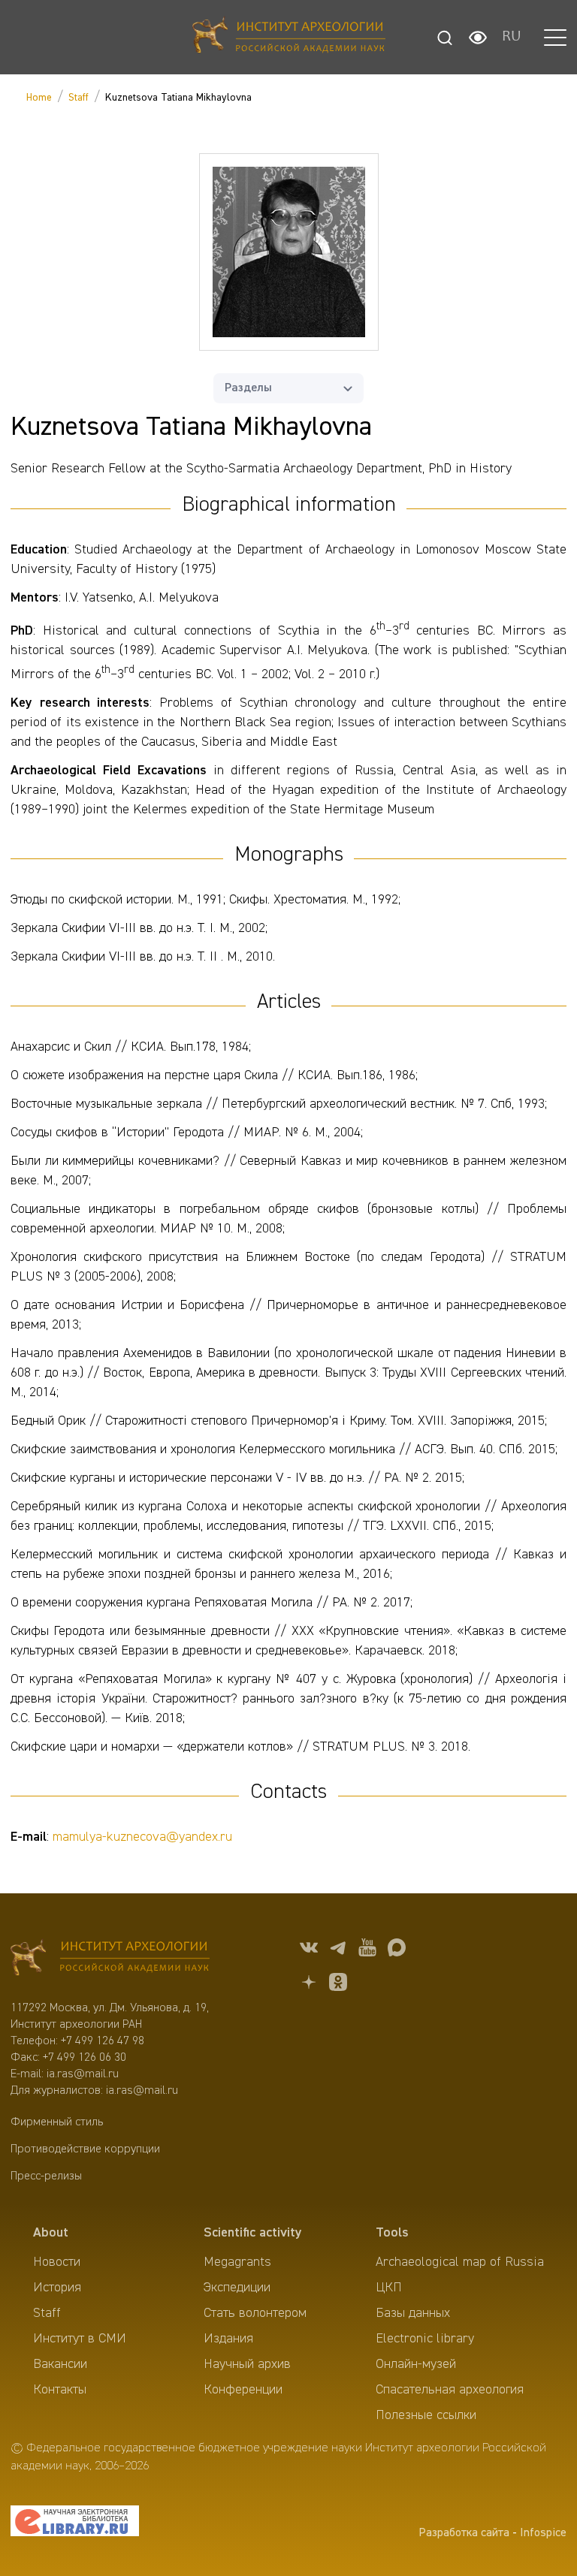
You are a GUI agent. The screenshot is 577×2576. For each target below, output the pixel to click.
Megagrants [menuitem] (237, 2262)
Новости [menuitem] (57, 2262)
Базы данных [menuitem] (413, 2313)
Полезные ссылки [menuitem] (426, 2415)
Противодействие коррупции (85, 2149)
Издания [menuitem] (228, 2339)
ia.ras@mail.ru (83, 2074)
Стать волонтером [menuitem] (255, 2313)
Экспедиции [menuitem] (237, 2288)
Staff (79, 98)
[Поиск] (445, 38)
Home (39, 98)
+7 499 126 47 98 (103, 2041)
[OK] (338, 1985)
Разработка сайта (464, 2533)
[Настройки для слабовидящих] (478, 38)
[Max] (397, 1950)
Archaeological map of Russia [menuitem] (460, 2262)
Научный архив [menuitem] (247, 2364)
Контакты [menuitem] (60, 2390)
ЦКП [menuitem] (389, 2288)
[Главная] (289, 37)
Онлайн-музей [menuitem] (416, 2364)
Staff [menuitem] (47, 2313)
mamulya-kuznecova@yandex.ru (142, 1837)
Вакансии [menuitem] (60, 2364)
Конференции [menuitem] (243, 2390)
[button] (555, 38)
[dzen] (309, 1985)
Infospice (543, 2533)
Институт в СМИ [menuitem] (80, 2339)
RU (512, 38)
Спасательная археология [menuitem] (450, 2390)
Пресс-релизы (46, 2176)
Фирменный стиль (57, 2122)
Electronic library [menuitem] (425, 2339)
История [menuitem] (57, 2288)
